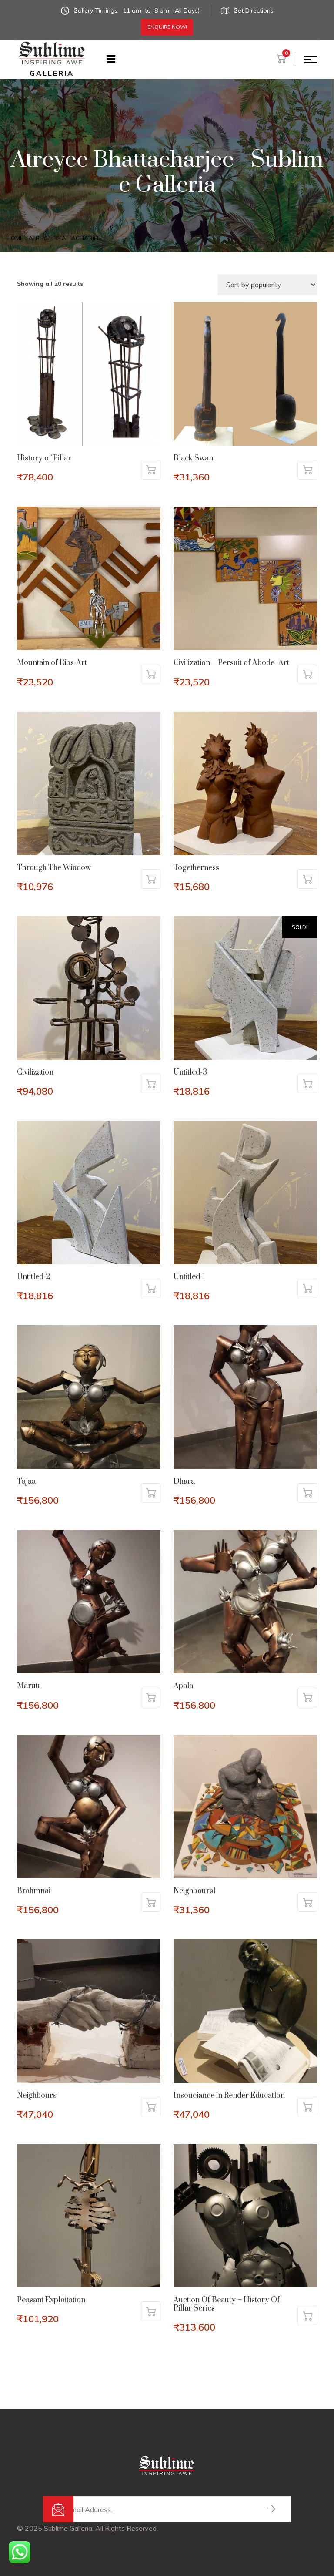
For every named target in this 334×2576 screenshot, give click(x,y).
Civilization (35, 1072)
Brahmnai (34, 1891)
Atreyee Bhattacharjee (64, 238)
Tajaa (26, 1481)
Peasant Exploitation (51, 2300)
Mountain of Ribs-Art (52, 663)
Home (15, 238)
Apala (183, 1686)
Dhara (184, 1481)
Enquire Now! (167, 27)
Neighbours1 (195, 1891)
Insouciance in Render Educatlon (229, 2096)
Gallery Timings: (137, 10)
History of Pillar (44, 458)
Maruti (28, 1686)
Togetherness (196, 868)
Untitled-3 (190, 1072)
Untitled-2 (33, 1277)
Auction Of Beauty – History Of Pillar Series (227, 2304)
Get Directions (254, 10)
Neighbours (37, 2096)
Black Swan (193, 458)
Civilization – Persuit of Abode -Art (231, 663)
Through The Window (54, 868)
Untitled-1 (189, 1277)
